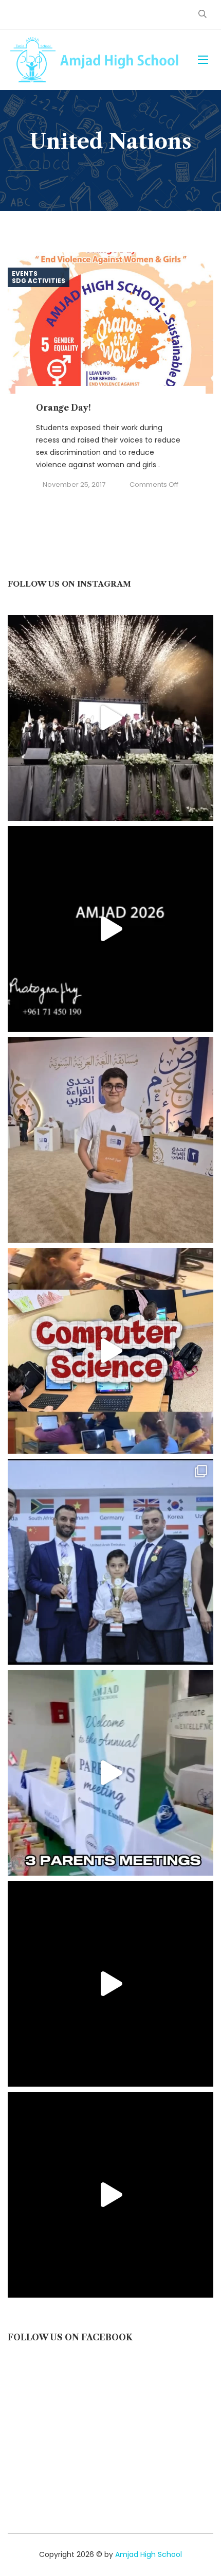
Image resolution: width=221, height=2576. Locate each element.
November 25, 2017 (74, 484)
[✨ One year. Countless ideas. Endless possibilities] (110, 1351)
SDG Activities (39, 281)
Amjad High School (149, 2554)
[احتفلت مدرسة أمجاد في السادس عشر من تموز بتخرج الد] (110, 718)
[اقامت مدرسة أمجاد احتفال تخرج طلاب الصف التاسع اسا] (110, 929)
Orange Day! (63, 408)
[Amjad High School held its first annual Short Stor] (110, 1984)
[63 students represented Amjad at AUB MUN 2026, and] (110, 2195)
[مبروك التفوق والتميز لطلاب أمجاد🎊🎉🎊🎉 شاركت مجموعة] (110, 1562)
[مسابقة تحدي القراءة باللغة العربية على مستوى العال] (110, 1140)
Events (25, 274)
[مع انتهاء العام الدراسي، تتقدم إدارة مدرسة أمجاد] (110, 1773)
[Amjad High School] (95, 60)
